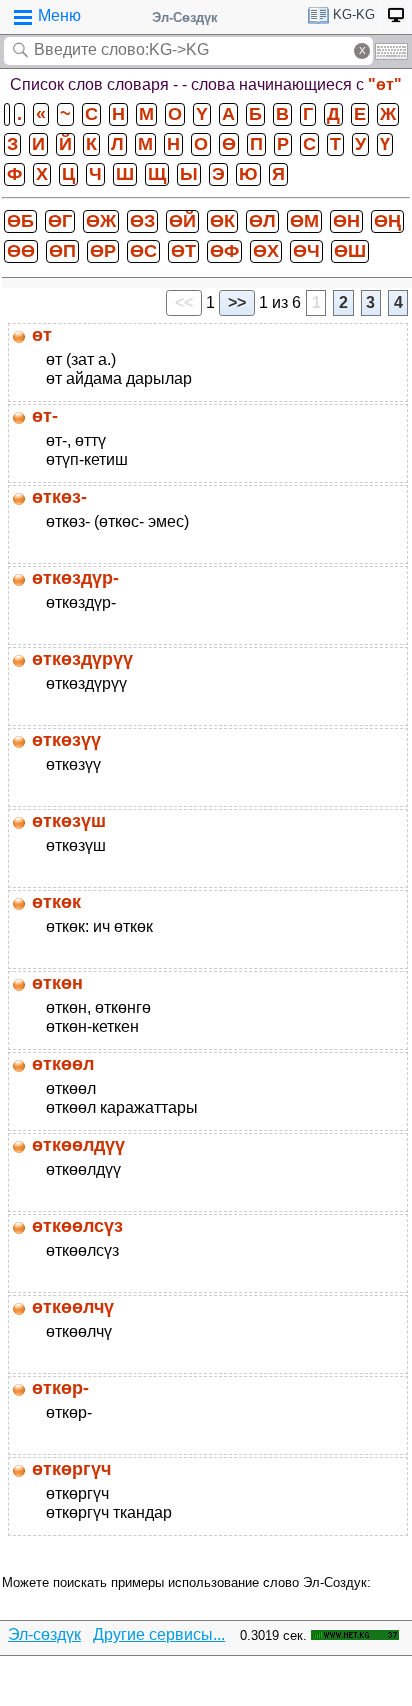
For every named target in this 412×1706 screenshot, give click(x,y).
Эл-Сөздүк (185, 17)
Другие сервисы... (159, 1634)
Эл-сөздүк (44, 1634)
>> (237, 302)
